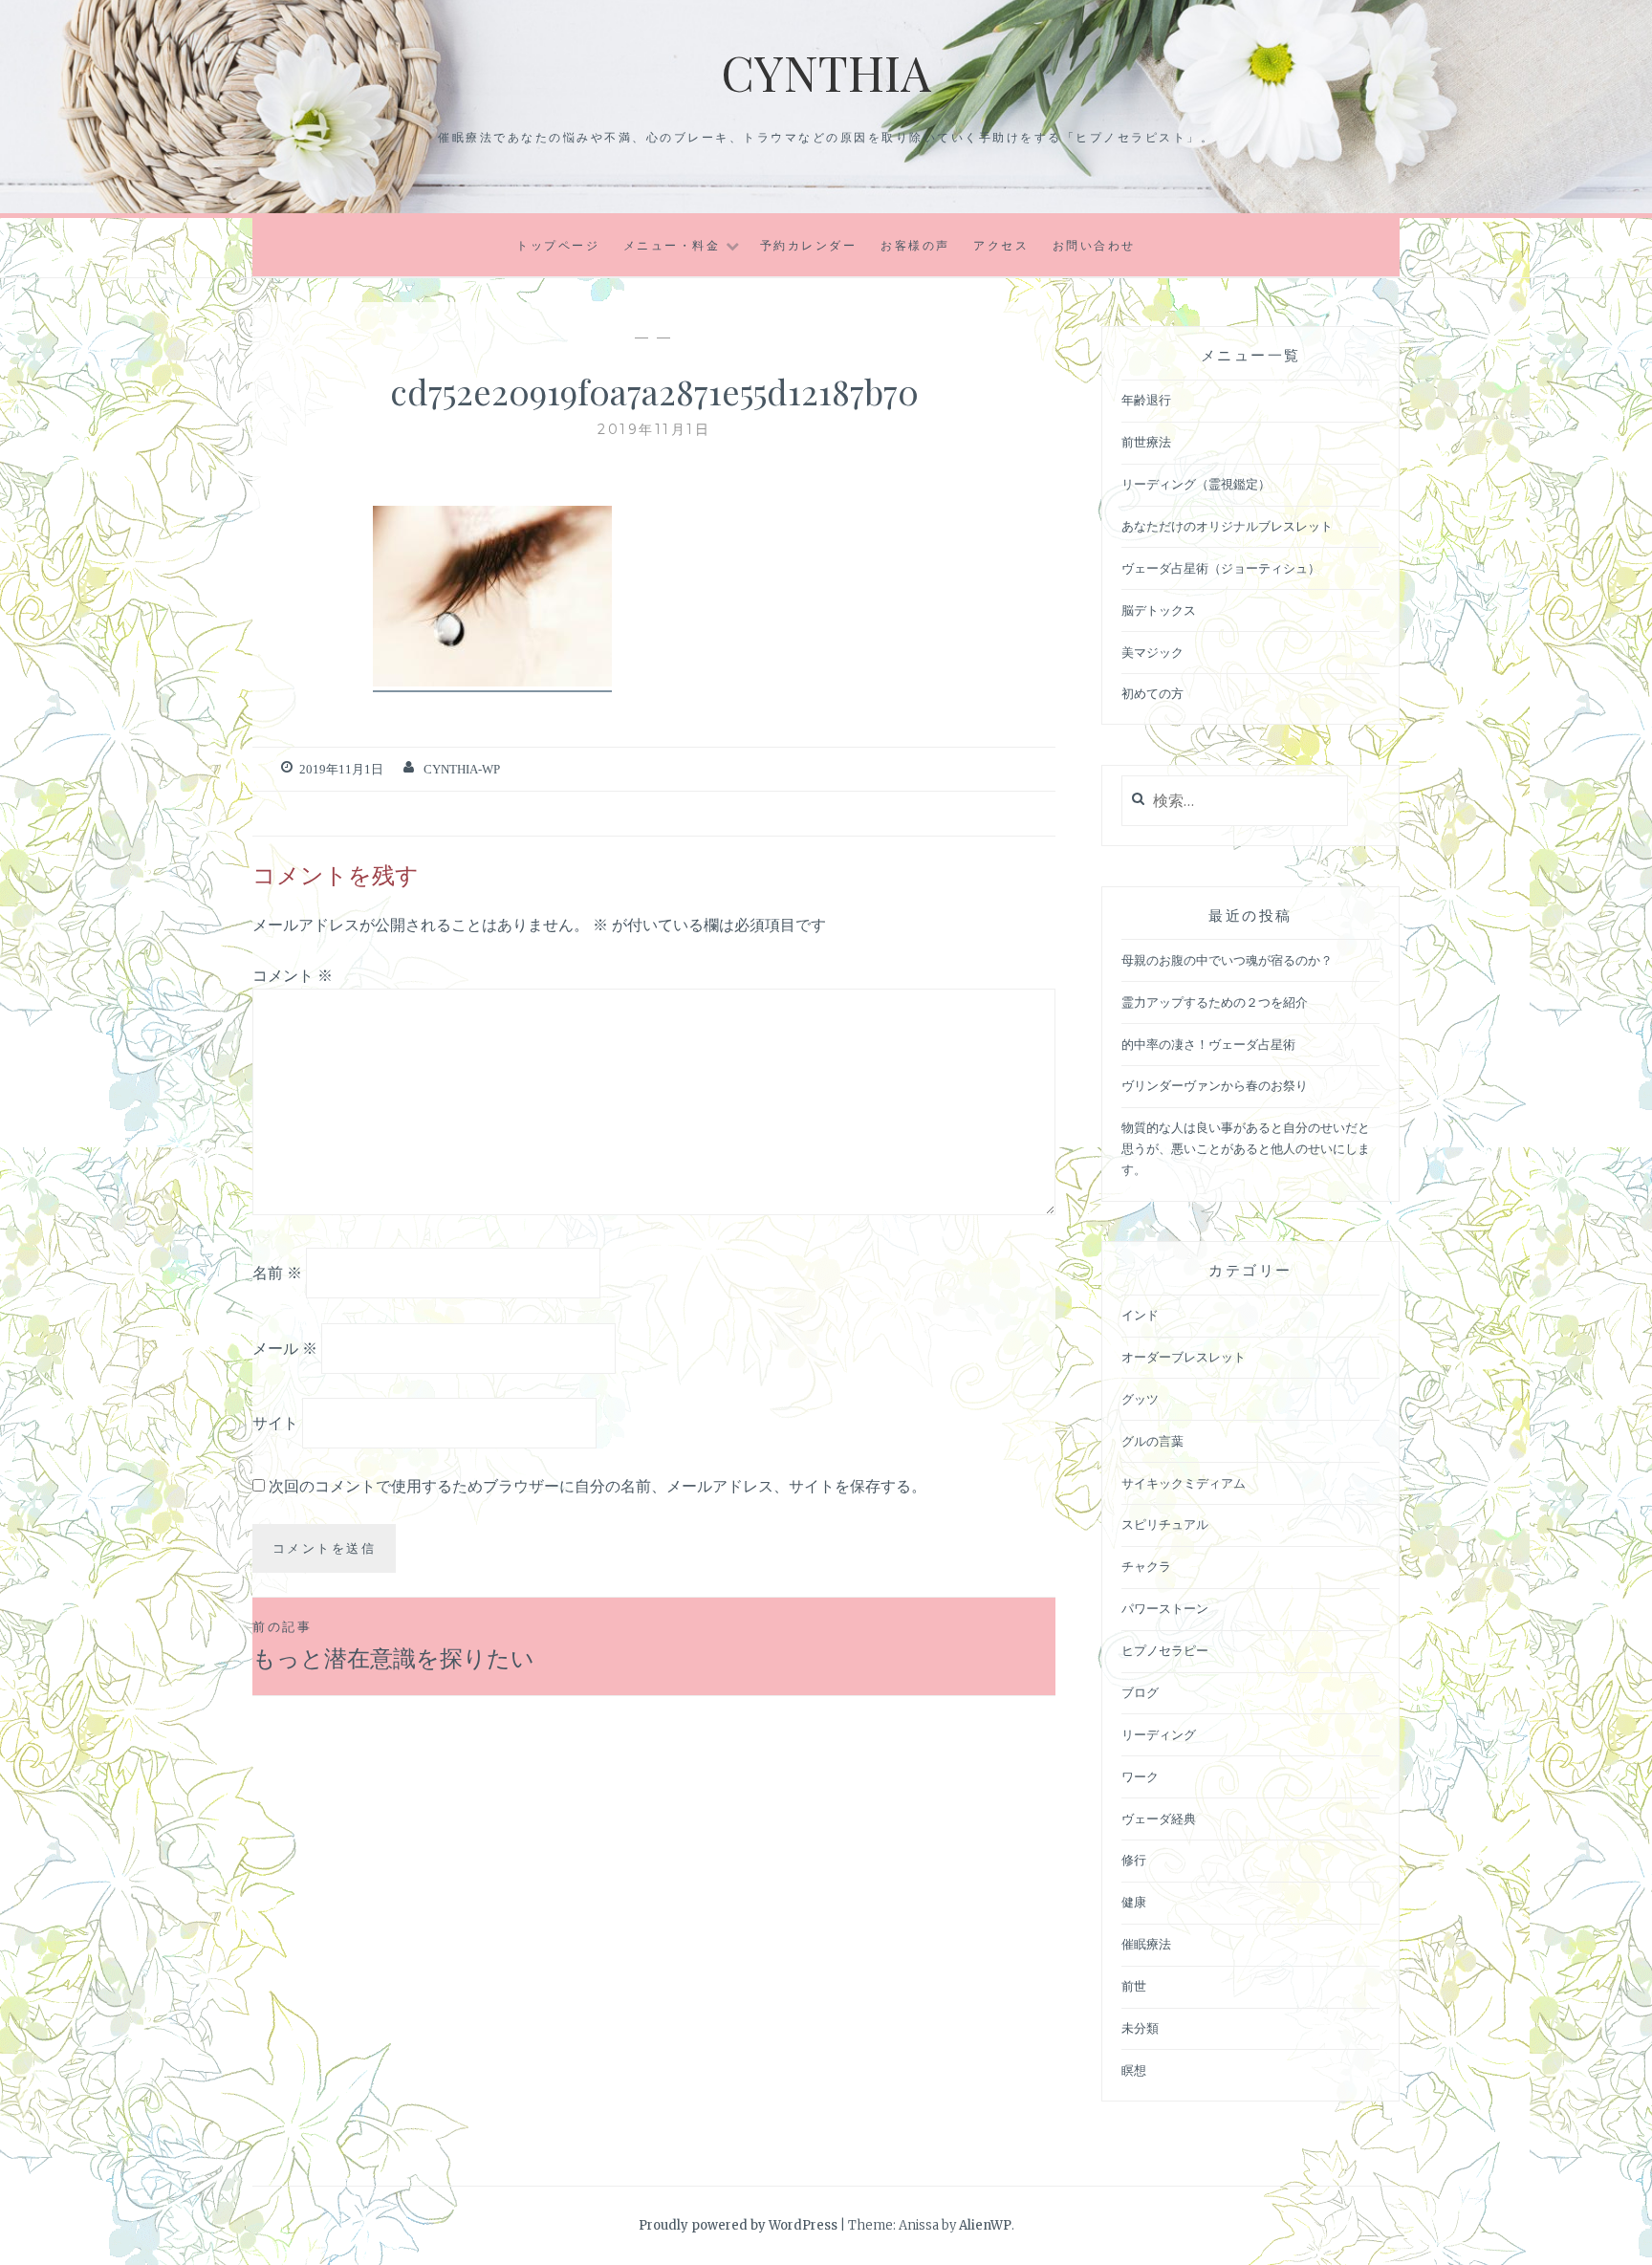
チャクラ (1146, 1567)
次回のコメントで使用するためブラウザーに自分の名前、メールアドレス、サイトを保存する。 (598, 1486)
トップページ (558, 245)
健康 (1134, 1902)
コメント (293, 975)
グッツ (1140, 1399)
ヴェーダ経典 (1159, 1819)
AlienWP (985, 2225)
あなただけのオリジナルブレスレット (1227, 526)
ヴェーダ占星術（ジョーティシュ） (1221, 568)
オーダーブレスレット (1184, 1357)
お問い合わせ (1094, 245)
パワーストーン (1165, 1609)
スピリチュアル (1165, 1525)
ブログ (1140, 1693)
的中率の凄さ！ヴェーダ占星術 (1208, 1045)
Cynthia (826, 72)
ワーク (1140, 1777)
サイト (275, 1423)
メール (285, 1347)
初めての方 (1152, 694)
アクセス (1001, 245)
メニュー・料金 (672, 245)
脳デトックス (1159, 610)
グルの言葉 (1152, 1441)
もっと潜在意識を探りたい (393, 1645)
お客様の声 (915, 245)
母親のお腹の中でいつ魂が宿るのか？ (1227, 960)
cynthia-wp (462, 769)
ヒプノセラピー (1165, 1651)
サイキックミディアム (1184, 1483)
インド (1140, 1315)
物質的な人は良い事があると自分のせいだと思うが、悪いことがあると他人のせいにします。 (1246, 1149)
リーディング (1159, 1735)
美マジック (1152, 653)
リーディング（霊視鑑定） (1196, 484)
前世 (1134, 1986)
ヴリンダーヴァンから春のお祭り (1215, 1086)
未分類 (1140, 2028)
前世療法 (1146, 442)
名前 (277, 1273)
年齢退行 (1146, 400)
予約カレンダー (809, 245)
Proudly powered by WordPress (738, 2225)
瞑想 (1134, 2070)
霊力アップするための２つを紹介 (1215, 1002)
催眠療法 (1146, 1944)
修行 (1134, 1860)
